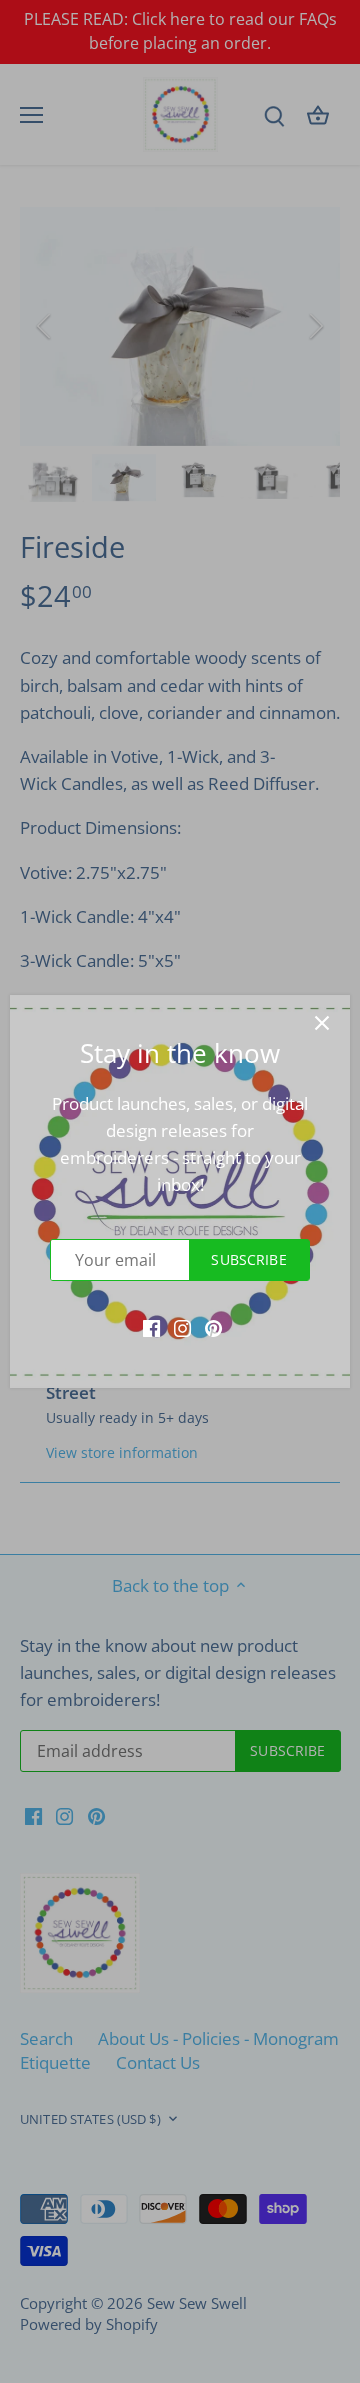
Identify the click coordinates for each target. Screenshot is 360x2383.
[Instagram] (182, 1327)
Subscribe (248, 1259)
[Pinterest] (213, 1327)
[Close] (322, 1023)
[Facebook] (151, 1327)
